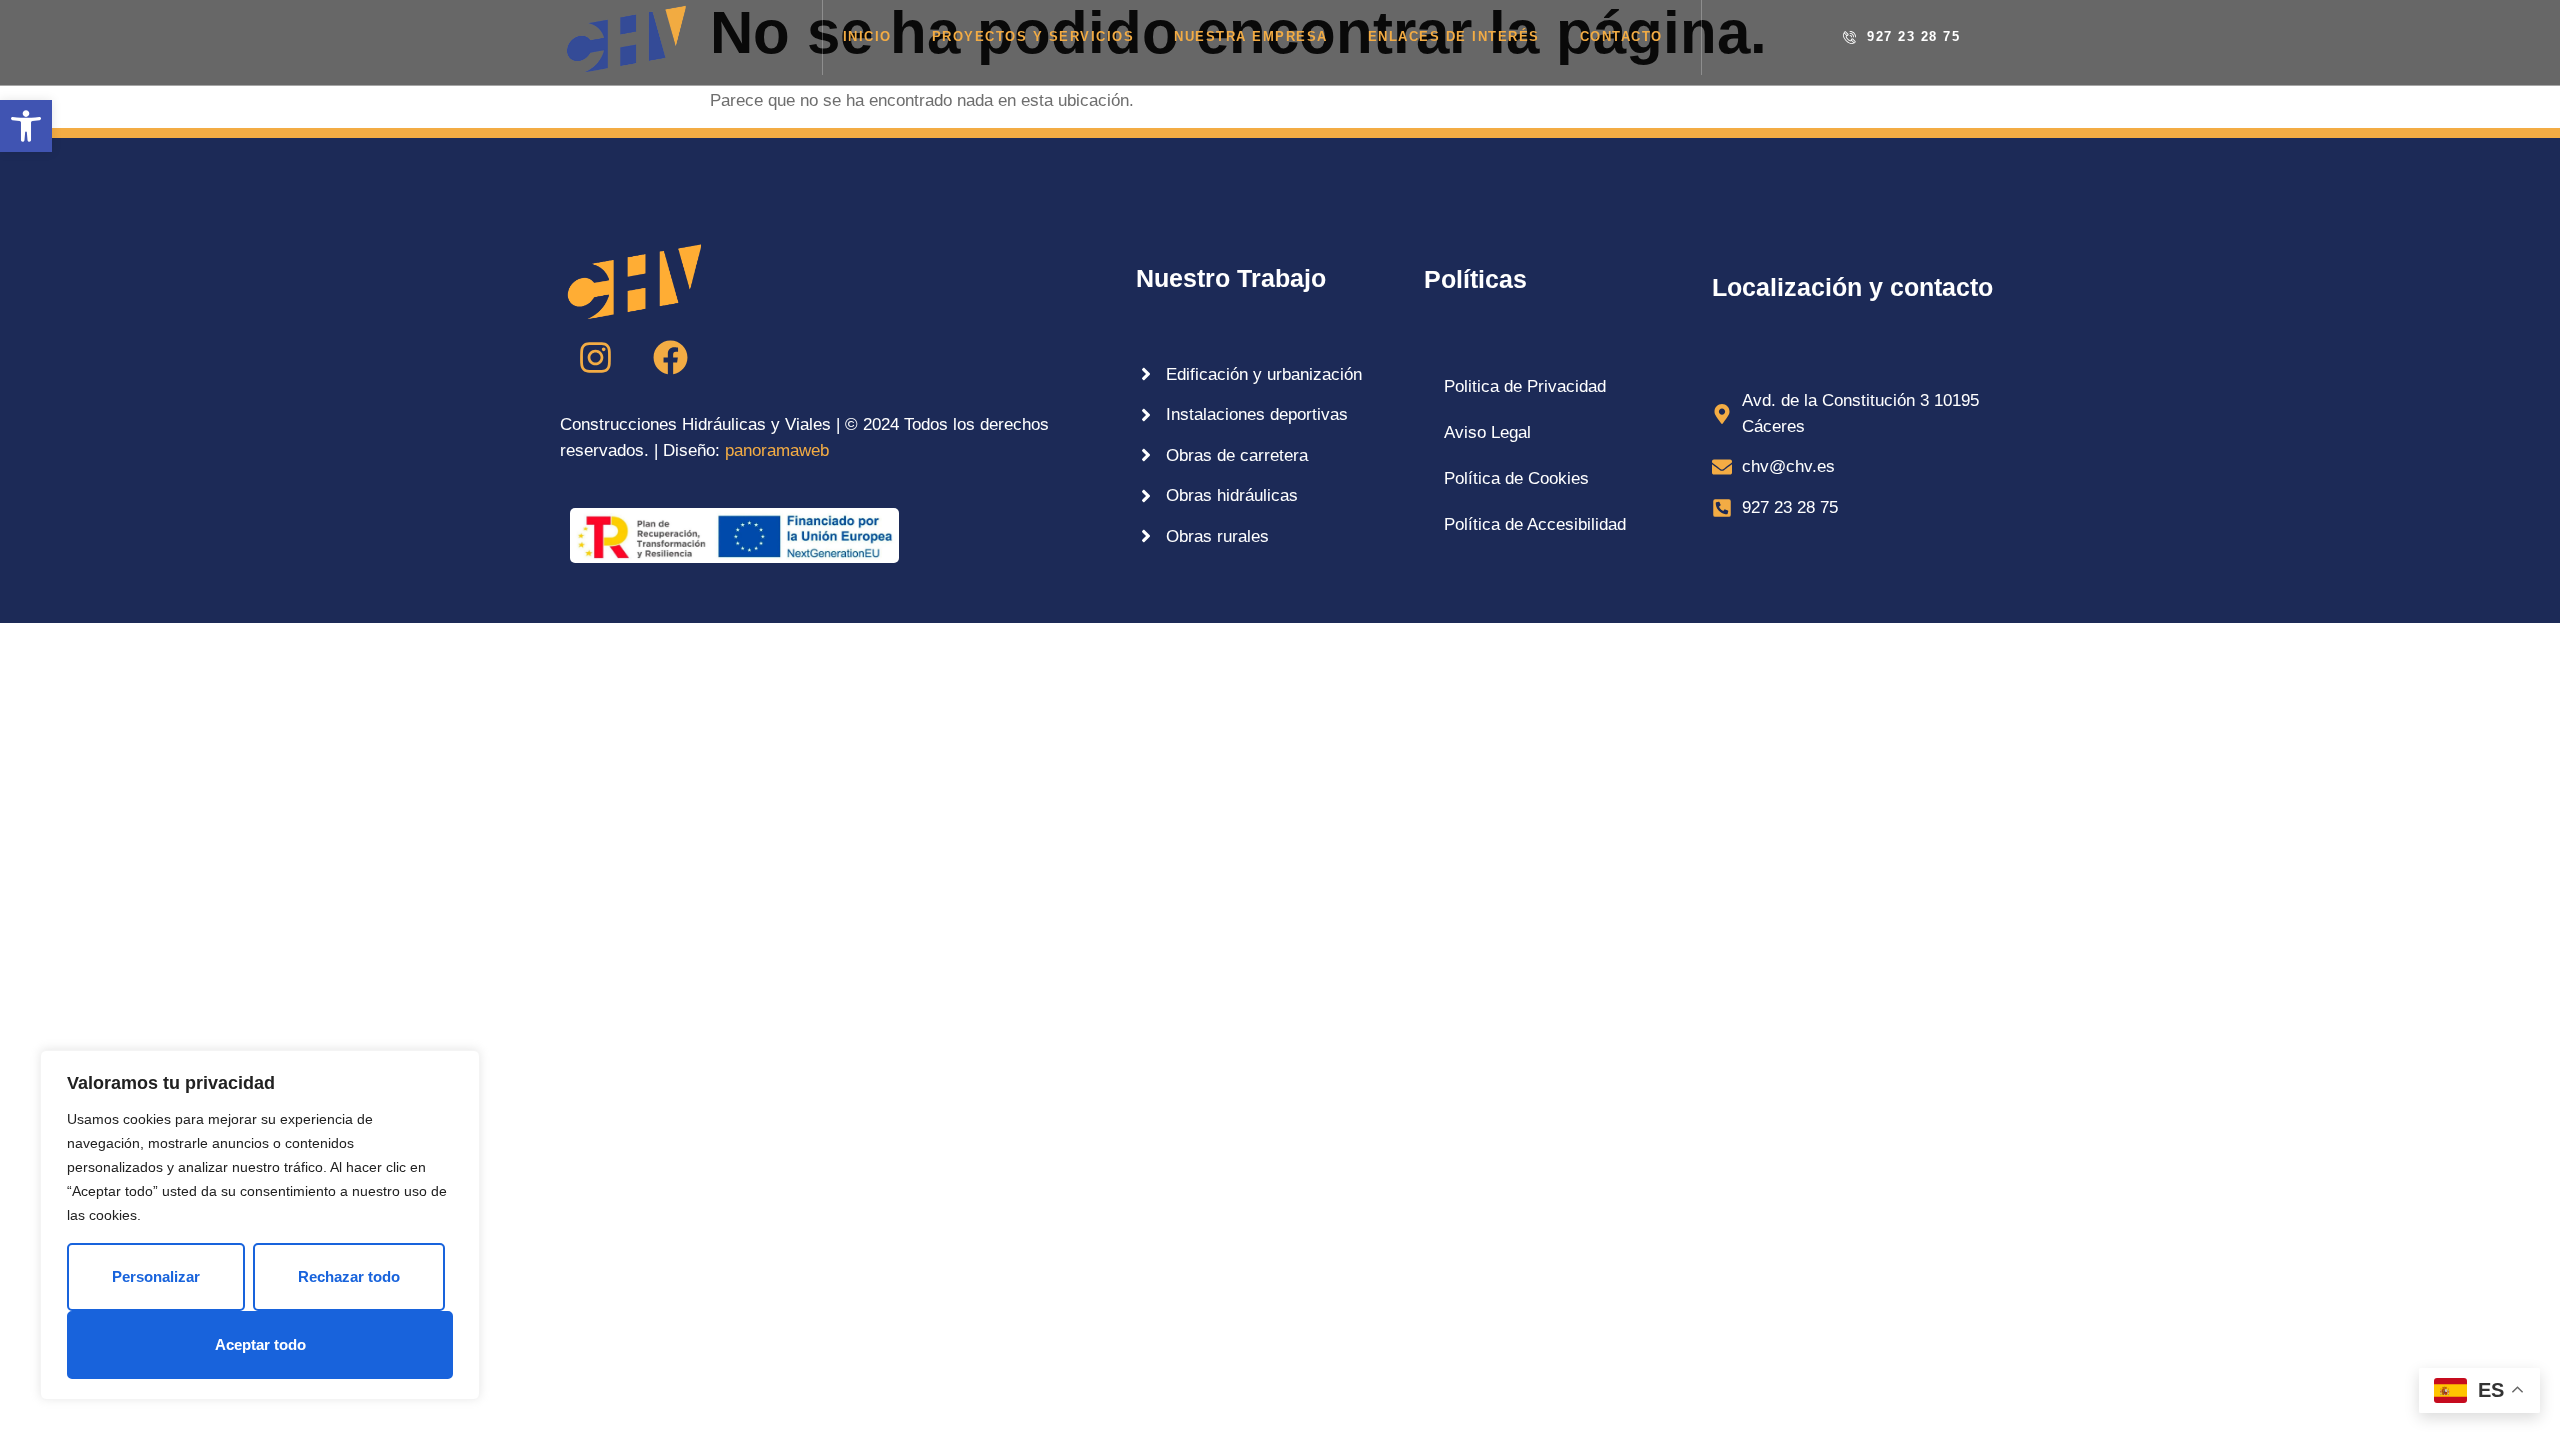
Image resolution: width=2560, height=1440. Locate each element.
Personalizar (156, 1276)
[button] (26, 126)
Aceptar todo (260, 1344)
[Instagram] (595, 357)
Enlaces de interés (1454, 36)
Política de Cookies (1516, 478)
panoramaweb (777, 450)
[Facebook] (670, 357)
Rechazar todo (349, 1276)
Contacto (1621, 36)
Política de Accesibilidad (1535, 524)
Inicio (867, 36)
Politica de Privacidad (1525, 386)
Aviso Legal (1487, 432)
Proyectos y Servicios (1033, 36)
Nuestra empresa (1251, 36)
